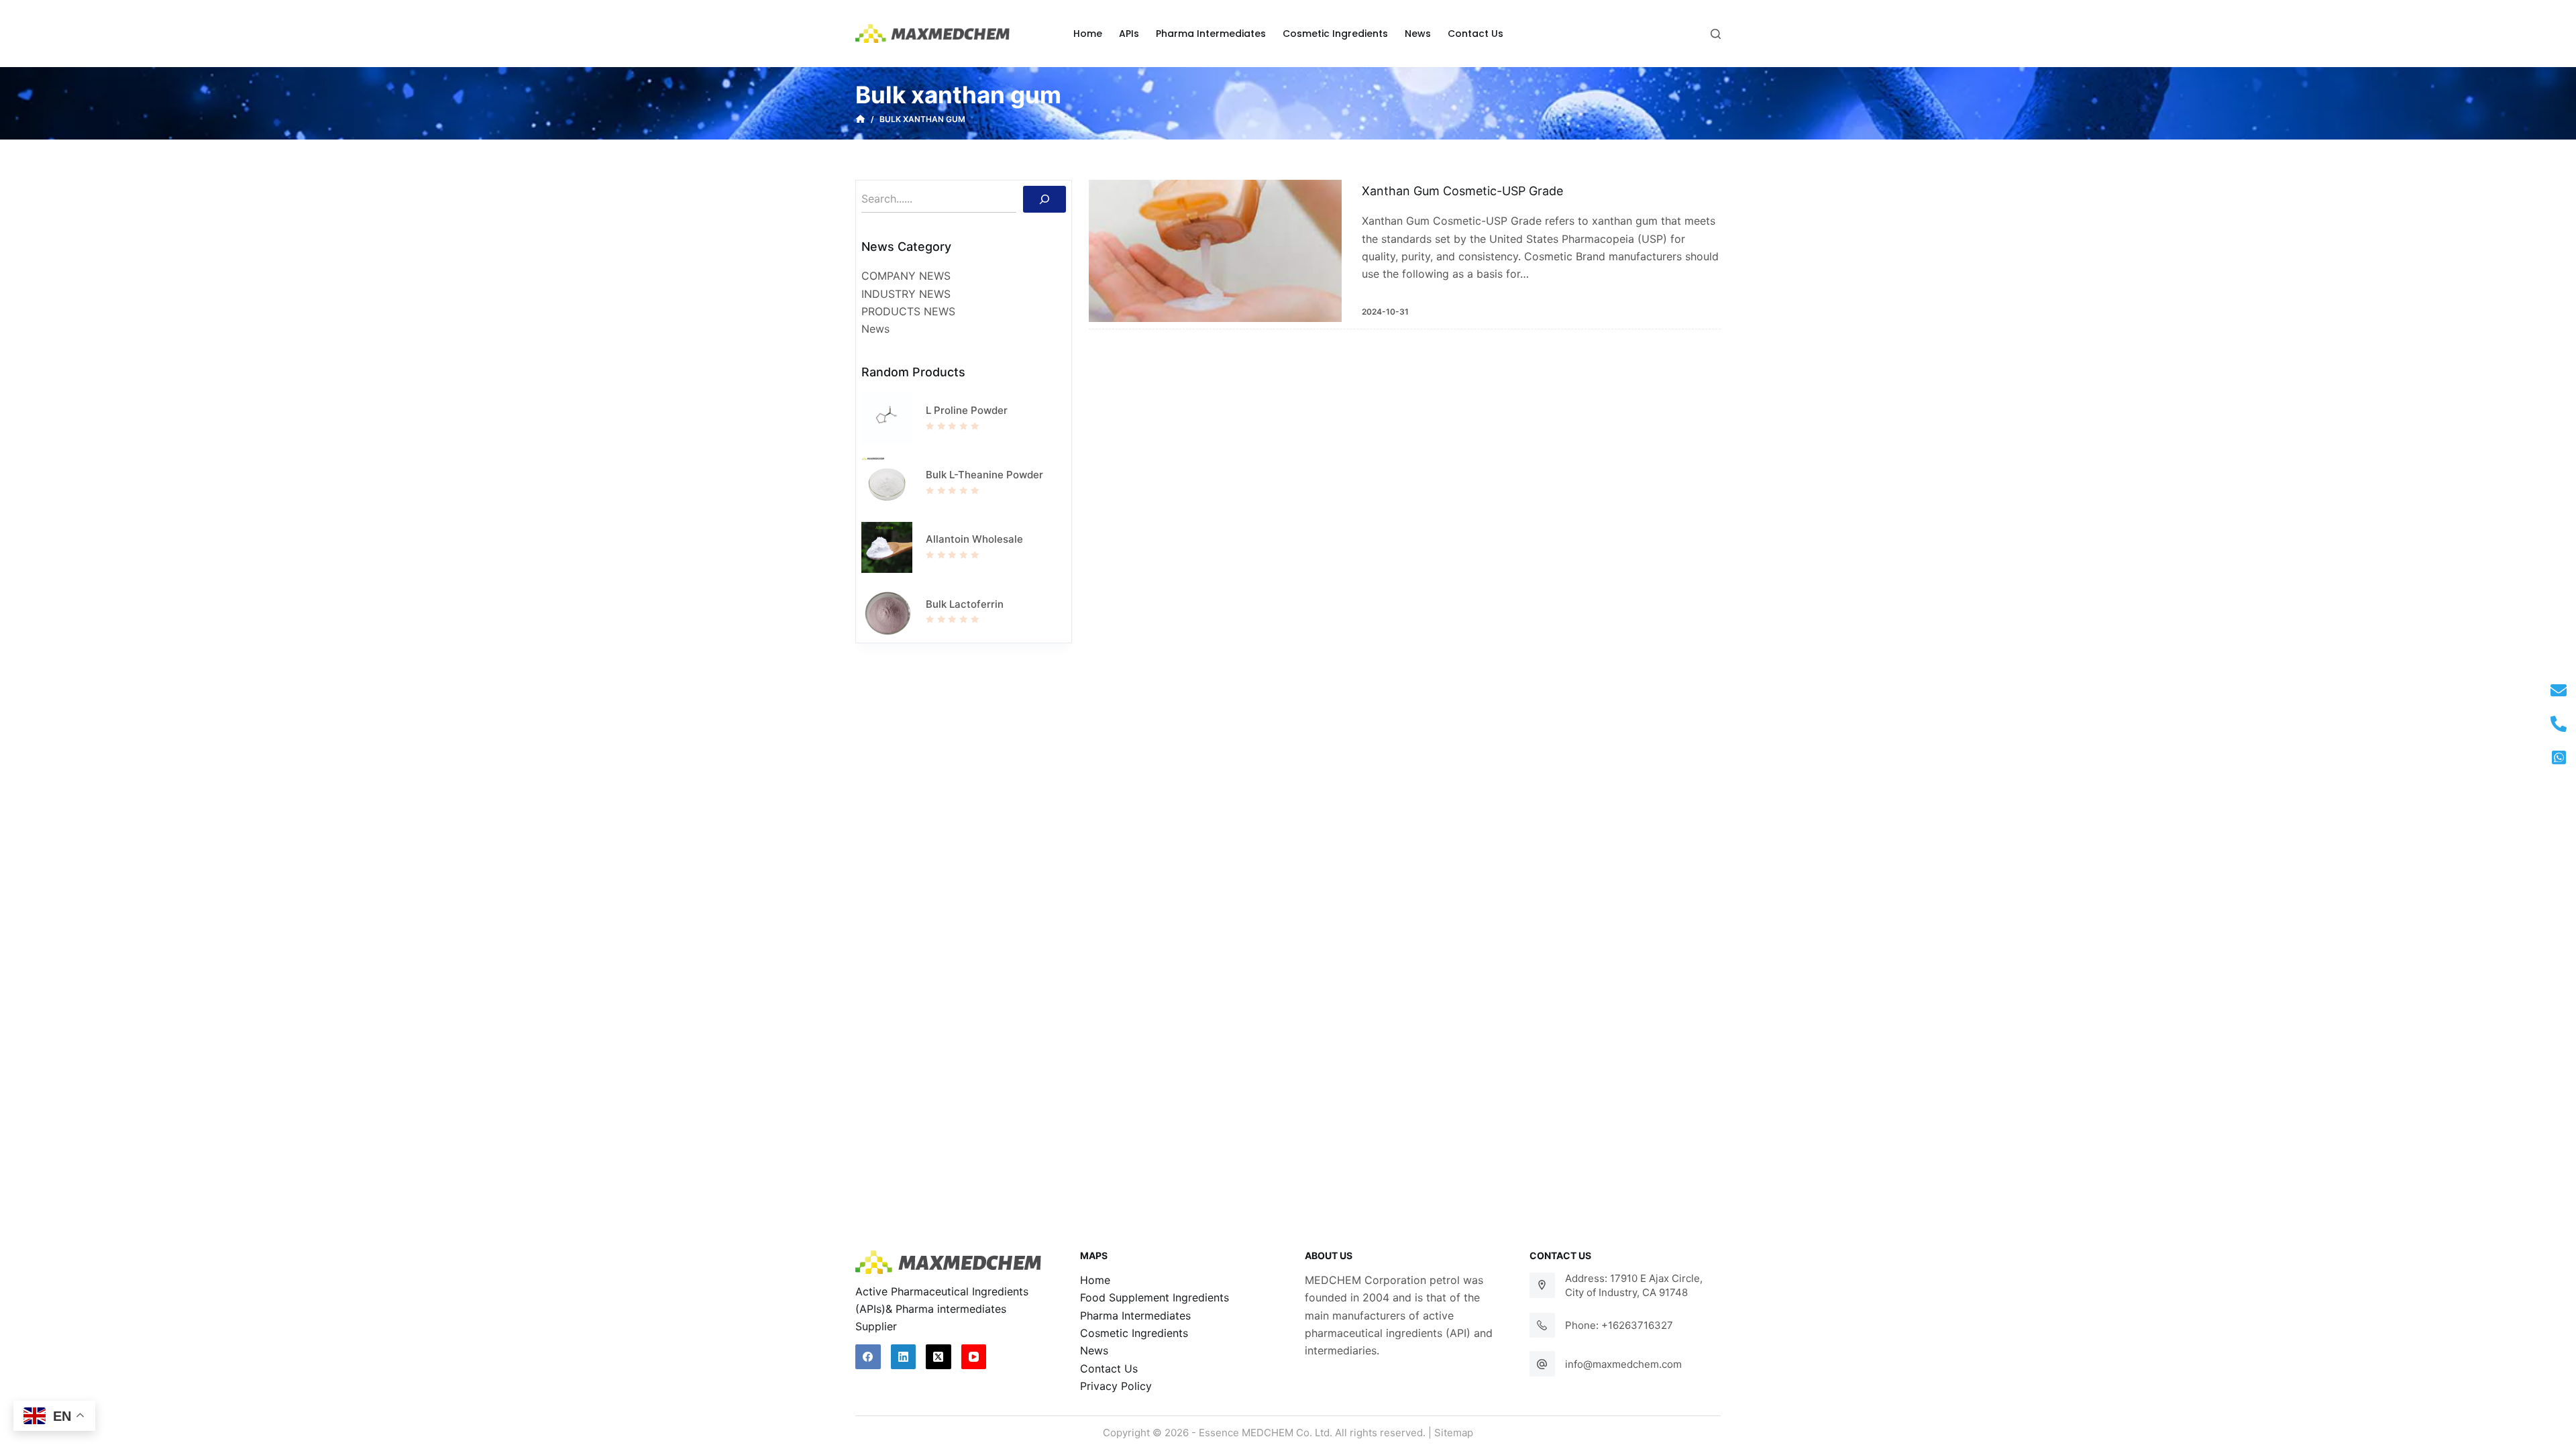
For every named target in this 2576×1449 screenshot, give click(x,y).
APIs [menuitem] (1129, 34)
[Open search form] (1716, 34)
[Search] (1044, 199)
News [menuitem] (1418, 34)
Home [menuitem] (1088, 34)
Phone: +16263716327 (1619, 1325)
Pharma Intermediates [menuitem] (1211, 34)
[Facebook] (868, 1357)
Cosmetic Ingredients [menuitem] (1335, 34)
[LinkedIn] (904, 1357)
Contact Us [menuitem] (1475, 34)
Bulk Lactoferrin (965, 604)
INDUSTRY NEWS (906, 294)
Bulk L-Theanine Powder (984, 475)
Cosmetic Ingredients (1134, 1333)
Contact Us (1109, 1368)
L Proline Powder (967, 410)
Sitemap (1454, 1433)
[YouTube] (974, 1357)
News (875, 329)
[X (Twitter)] (938, 1357)
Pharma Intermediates (1135, 1316)
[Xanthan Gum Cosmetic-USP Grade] (1215, 251)
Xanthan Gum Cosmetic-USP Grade (1462, 191)
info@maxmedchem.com (1623, 1364)
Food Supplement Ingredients (1155, 1297)
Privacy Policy (1116, 1386)
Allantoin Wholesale (974, 539)
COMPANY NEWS (906, 276)
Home (1095, 1280)
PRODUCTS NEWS (908, 311)
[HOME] (860, 119)
